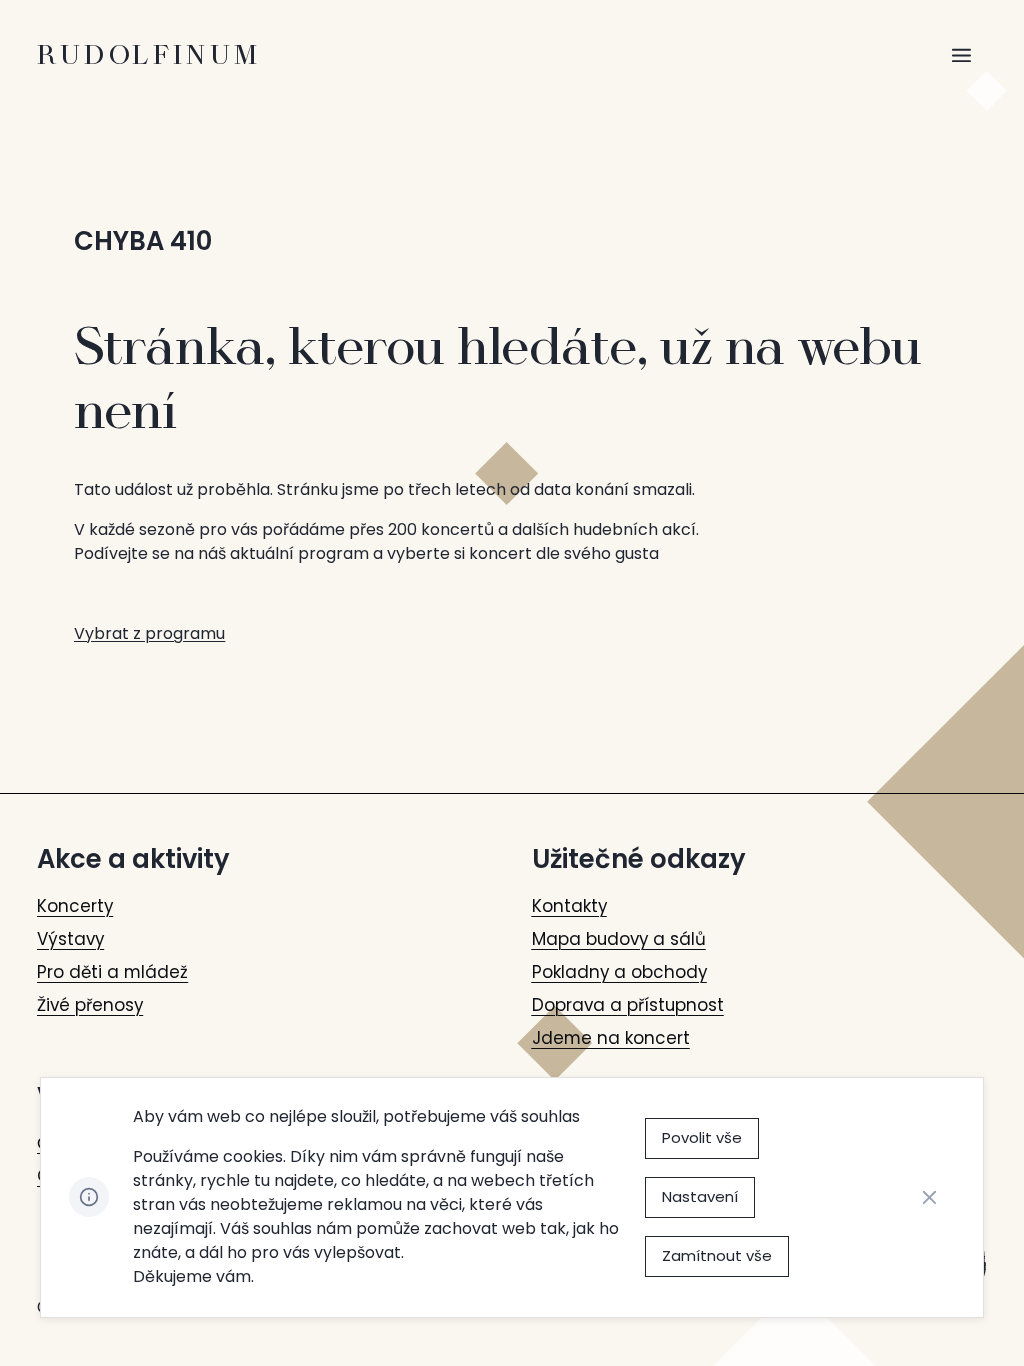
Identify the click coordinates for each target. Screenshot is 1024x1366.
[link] (75, 906)
